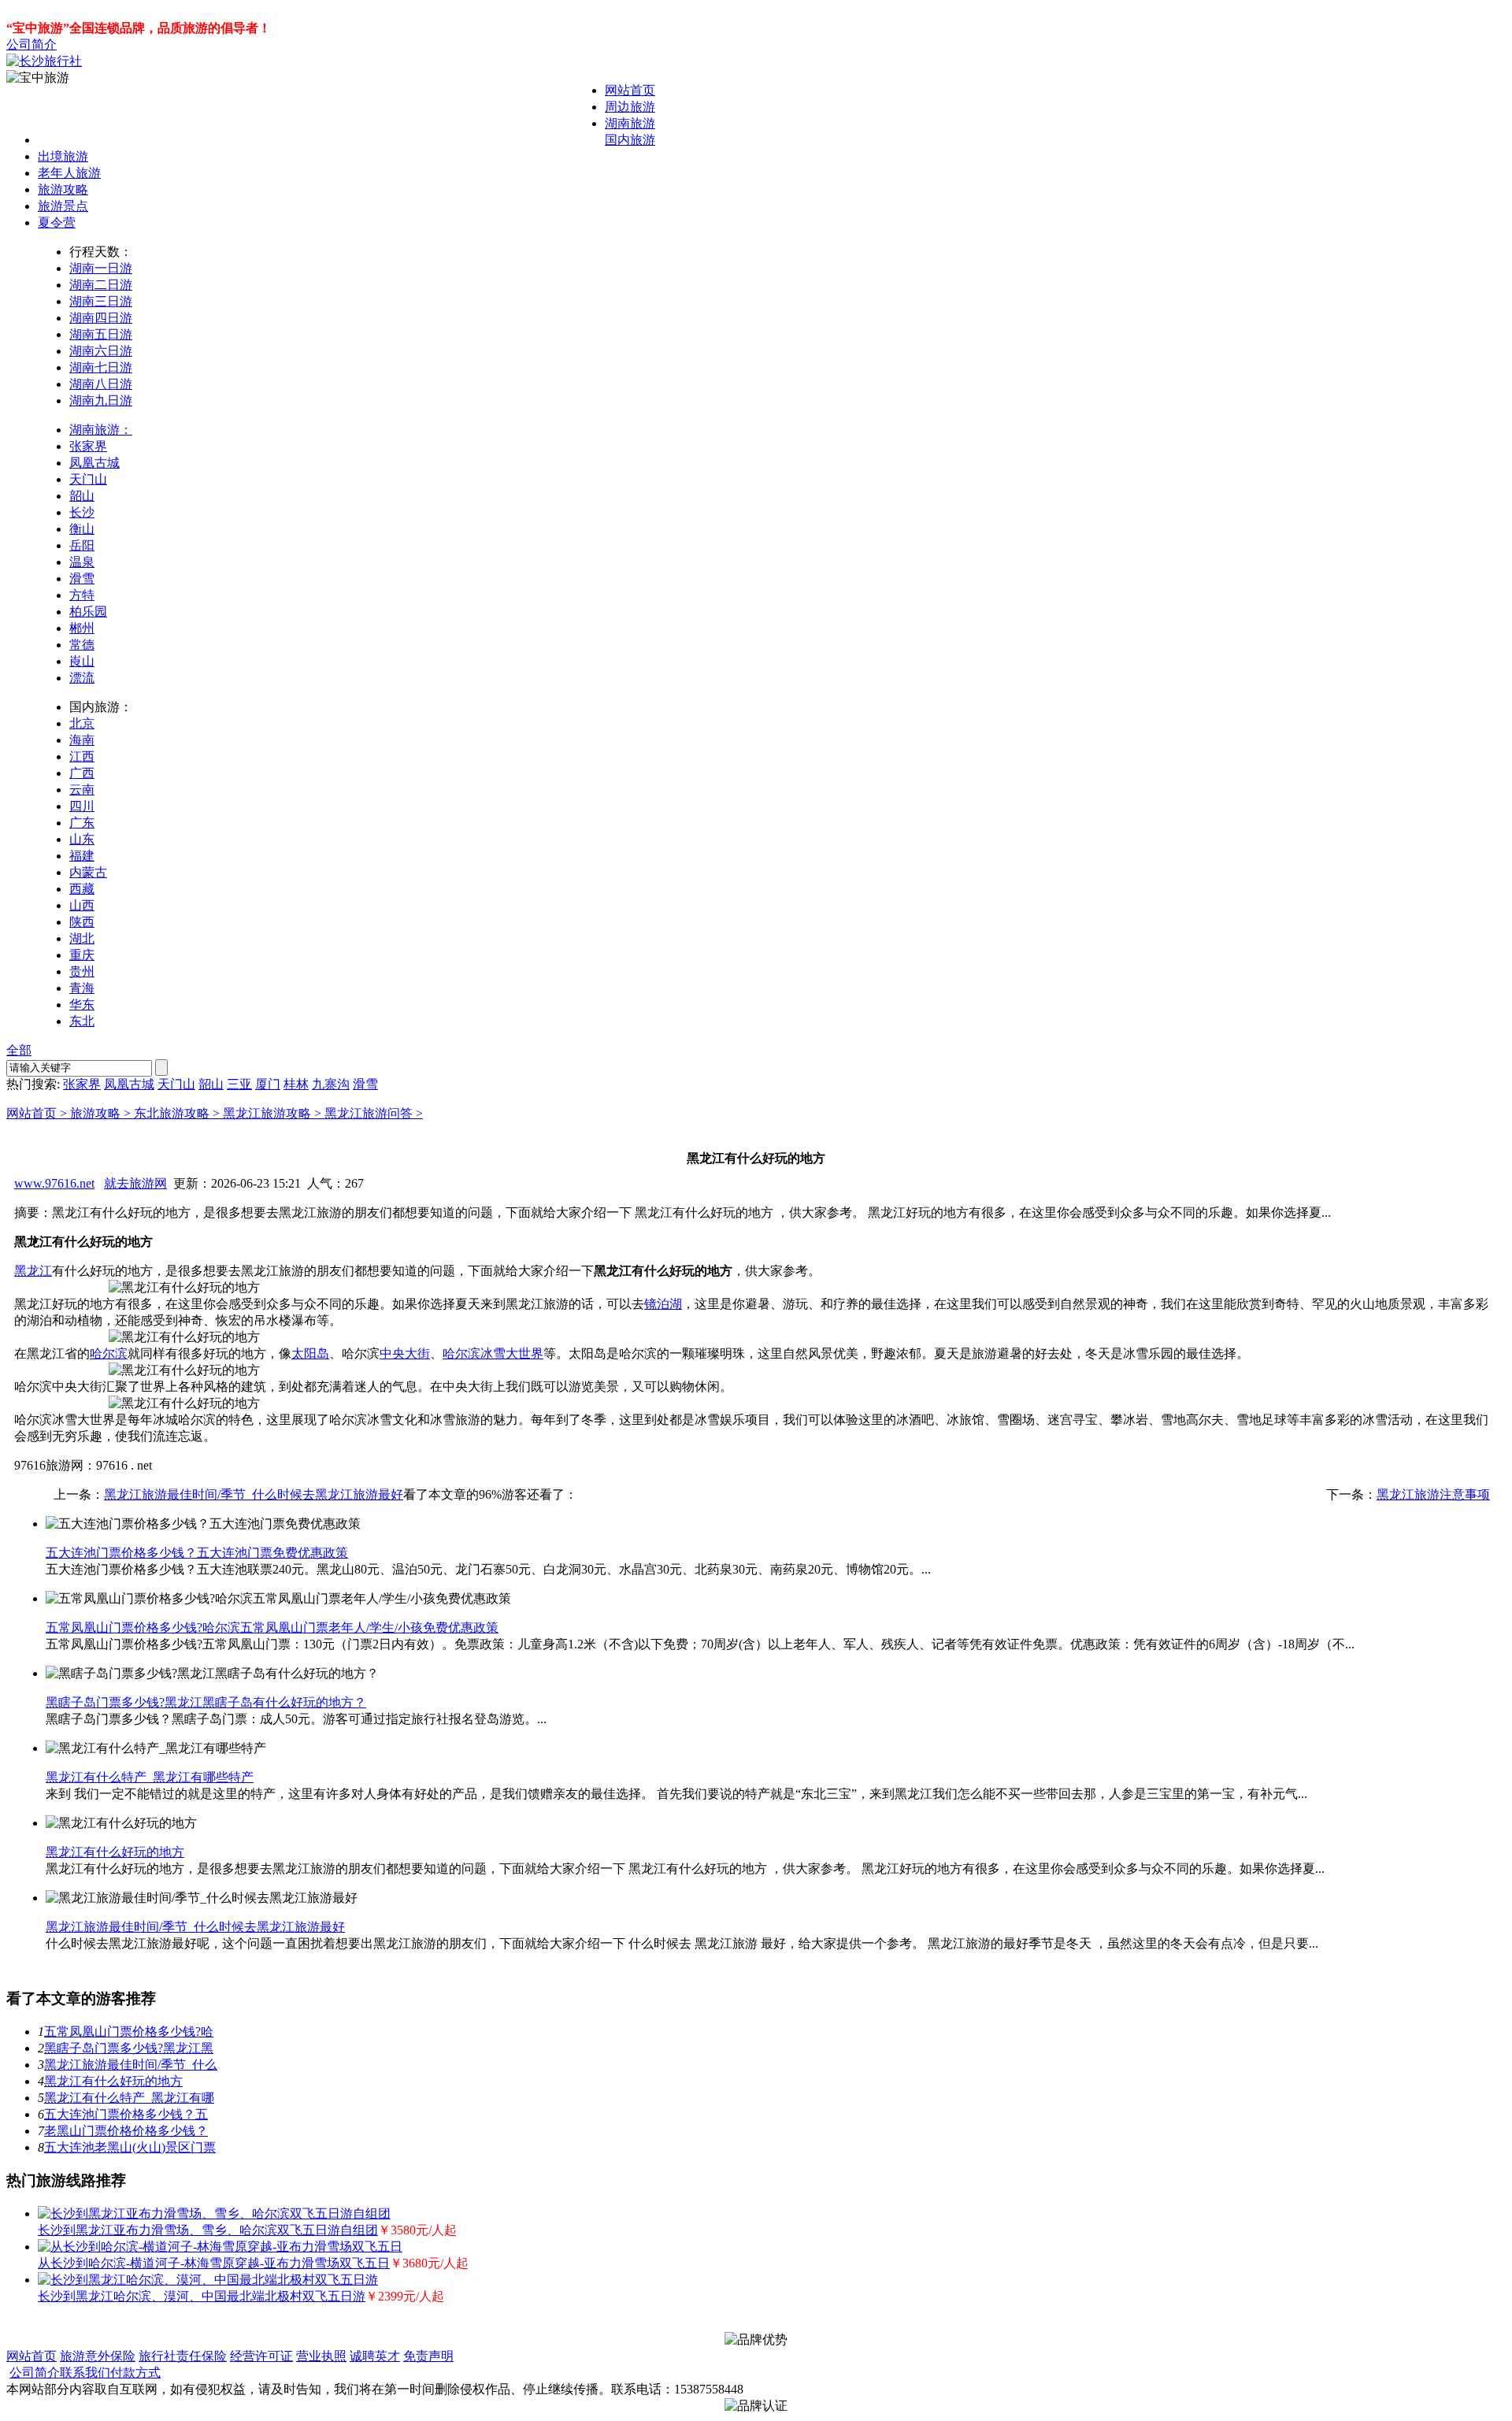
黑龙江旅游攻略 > (274, 1113)
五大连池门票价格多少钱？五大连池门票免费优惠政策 (197, 1553)
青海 (82, 988)
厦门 (268, 1084)
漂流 (82, 678)
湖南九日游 (101, 400)
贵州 (82, 971)
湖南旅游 (630, 123)
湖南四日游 (101, 318)
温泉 (82, 562)
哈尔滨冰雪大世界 (493, 1353)
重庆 (82, 955)
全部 (19, 1050)
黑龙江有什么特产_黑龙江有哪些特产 (150, 1777)
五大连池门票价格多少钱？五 (126, 2114)
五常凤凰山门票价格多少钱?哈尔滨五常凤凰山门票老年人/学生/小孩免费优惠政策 (272, 1628)
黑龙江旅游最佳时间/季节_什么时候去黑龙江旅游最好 (254, 1494)
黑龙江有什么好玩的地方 (115, 1852)
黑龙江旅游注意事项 (1433, 1494)
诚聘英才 (375, 2356)
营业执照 (321, 2356)
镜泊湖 (663, 1304)
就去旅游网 (135, 1183)
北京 (82, 723)
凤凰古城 (94, 463)
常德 (82, 645)
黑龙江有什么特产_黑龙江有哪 (129, 2098)
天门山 (88, 479)
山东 (82, 839)
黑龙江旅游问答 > (374, 1113)
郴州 (82, 628)
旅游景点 (63, 206)
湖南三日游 (101, 301)
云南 (82, 790)
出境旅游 (63, 156)
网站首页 (630, 90)
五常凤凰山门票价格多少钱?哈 (129, 2032)
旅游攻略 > (102, 1113)
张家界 (88, 446)
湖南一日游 (101, 268)
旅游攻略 (63, 189)
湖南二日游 (101, 285)
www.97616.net (54, 1183)
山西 (82, 905)
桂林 (296, 1084)
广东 (82, 823)
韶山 (82, 496)
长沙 (82, 512)
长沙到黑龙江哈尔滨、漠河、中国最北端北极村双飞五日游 (202, 2296)
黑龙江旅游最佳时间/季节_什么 (131, 2065)
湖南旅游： (101, 430)
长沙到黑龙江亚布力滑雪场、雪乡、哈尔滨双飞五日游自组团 (208, 2230)
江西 (82, 756)
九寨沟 (331, 1084)
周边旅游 (630, 107)
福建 (82, 856)
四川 (82, 806)
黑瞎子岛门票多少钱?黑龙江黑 (129, 2048)
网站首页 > (38, 1113)
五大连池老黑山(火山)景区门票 (130, 2147)
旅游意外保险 (98, 2356)
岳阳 (82, 545)
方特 (82, 595)
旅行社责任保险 (183, 2356)
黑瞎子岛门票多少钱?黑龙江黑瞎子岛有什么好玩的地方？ (206, 1702)
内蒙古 (88, 872)
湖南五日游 (101, 334)
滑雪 (82, 578)
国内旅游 (630, 140)
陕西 (82, 922)
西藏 (82, 889)
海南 (82, 740)
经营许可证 (261, 2356)
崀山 (82, 661)
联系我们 (85, 2373)
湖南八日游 (101, 384)
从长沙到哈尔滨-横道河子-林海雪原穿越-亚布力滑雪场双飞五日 (214, 2263)
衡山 (82, 529)
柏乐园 (88, 612)
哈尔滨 (109, 1353)
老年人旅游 (69, 173)
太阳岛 (310, 1353)
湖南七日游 (101, 367)
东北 (82, 1021)
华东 (82, 1005)
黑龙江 (33, 1271)
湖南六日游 (101, 351)
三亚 (239, 1084)
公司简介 (31, 44)
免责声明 (428, 2356)
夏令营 (57, 222)
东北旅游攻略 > (178, 1113)
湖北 (82, 938)
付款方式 (135, 2373)
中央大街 (405, 1353)
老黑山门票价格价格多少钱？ (126, 2131)
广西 (82, 773)
